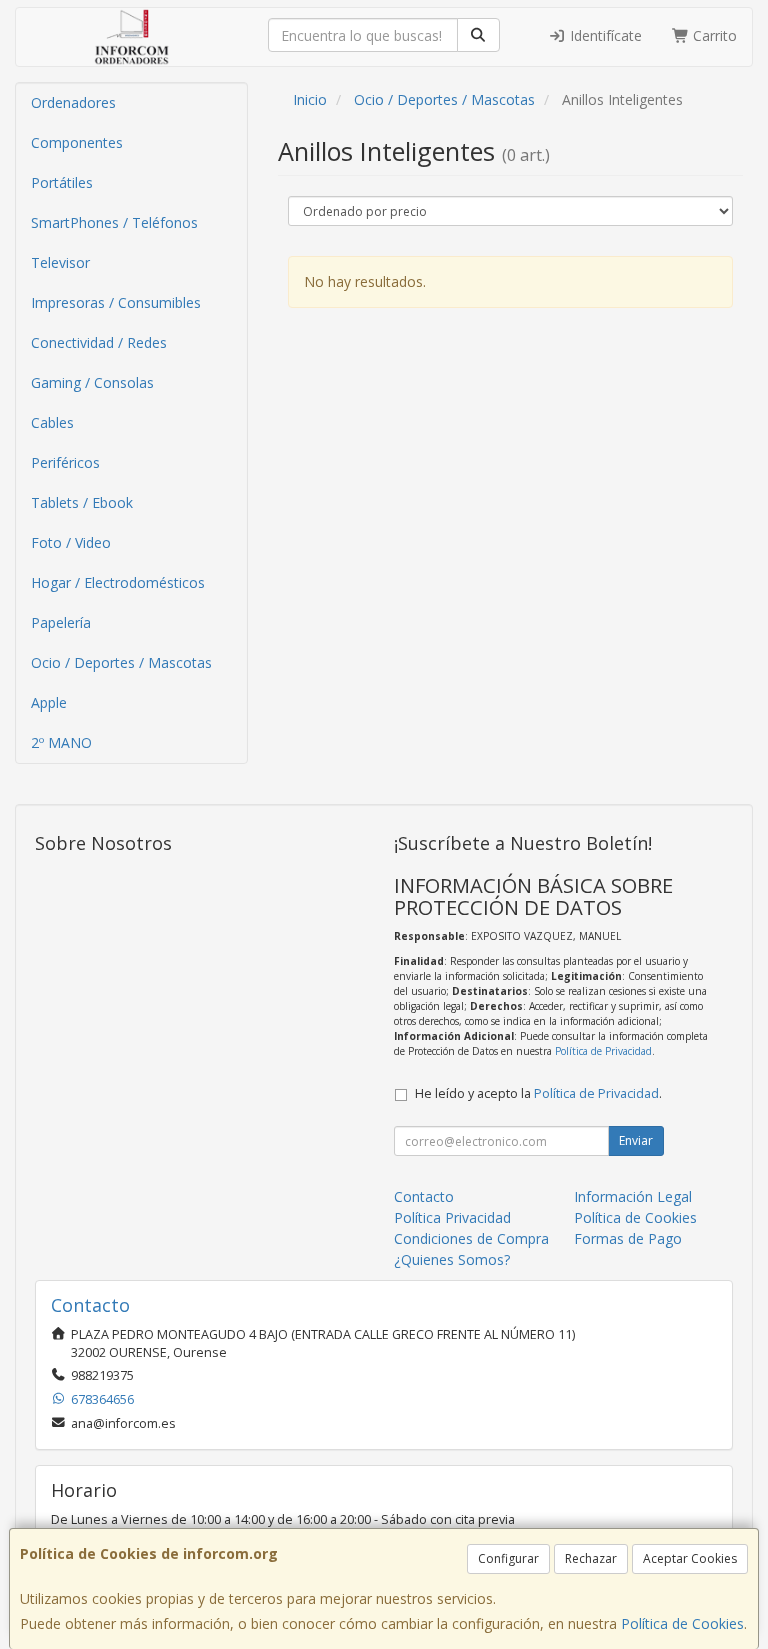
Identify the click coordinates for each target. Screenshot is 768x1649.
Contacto (424, 1196)
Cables (52, 422)
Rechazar (591, 1558)
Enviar (636, 1140)
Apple (49, 702)
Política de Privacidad (603, 1051)
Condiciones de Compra (471, 1238)
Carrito (713, 35)
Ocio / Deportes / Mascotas (121, 662)
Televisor (60, 262)
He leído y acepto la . (538, 1093)
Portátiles (62, 182)
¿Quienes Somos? (452, 1259)
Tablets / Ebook (82, 502)
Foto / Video (71, 542)
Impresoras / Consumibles (116, 302)
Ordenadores (73, 102)
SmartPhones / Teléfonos (114, 222)
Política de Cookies (682, 1623)
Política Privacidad (452, 1217)
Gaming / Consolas (92, 382)
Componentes (77, 142)
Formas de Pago (628, 1238)
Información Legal (633, 1196)
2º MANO (61, 742)
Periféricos (65, 462)
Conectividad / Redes (99, 342)
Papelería (61, 622)
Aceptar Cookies (690, 1558)
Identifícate (604, 35)
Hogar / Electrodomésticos (118, 582)
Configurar (508, 1558)
